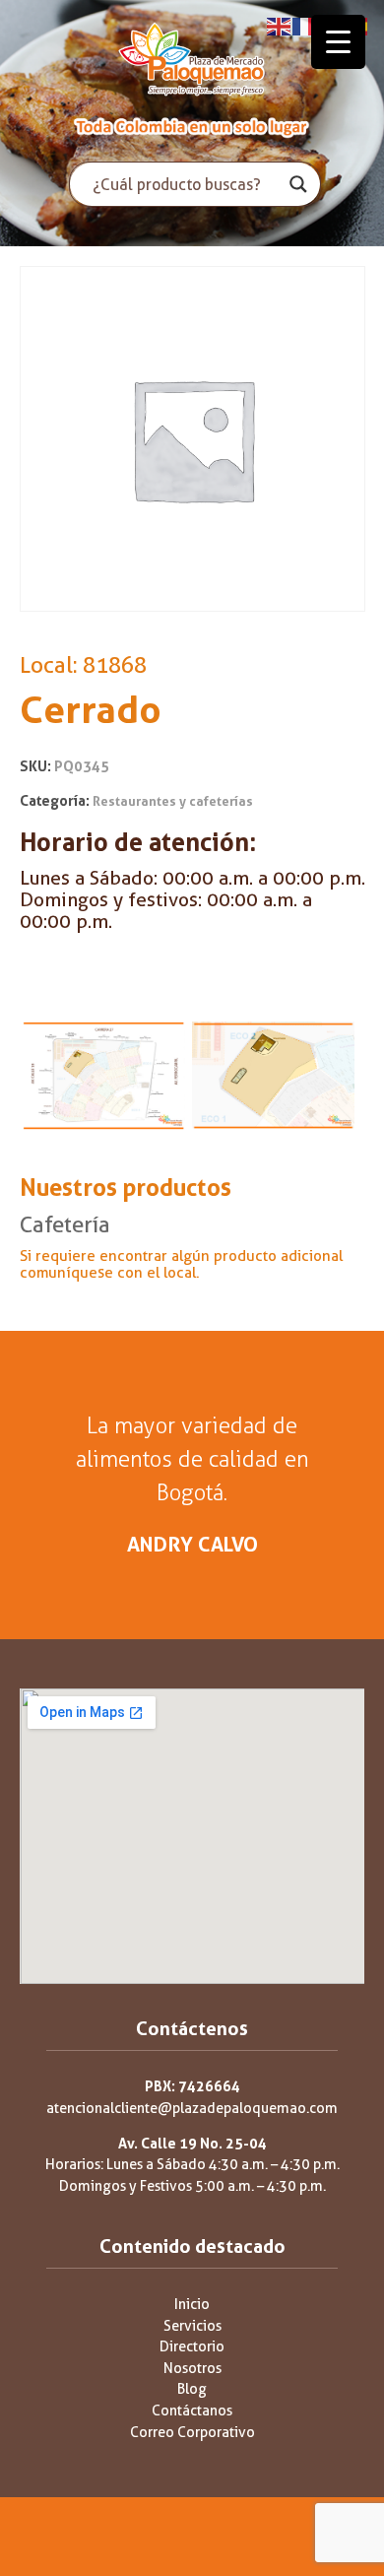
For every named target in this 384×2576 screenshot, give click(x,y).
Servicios (192, 2326)
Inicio (192, 2305)
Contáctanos (192, 2411)
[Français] (305, 25)
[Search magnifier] (298, 184)
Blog (192, 2389)
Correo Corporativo (192, 2433)
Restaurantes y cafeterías (173, 801)
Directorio (192, 2347)
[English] (280, 25)
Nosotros (192, 2369)
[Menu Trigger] (338, 42)
